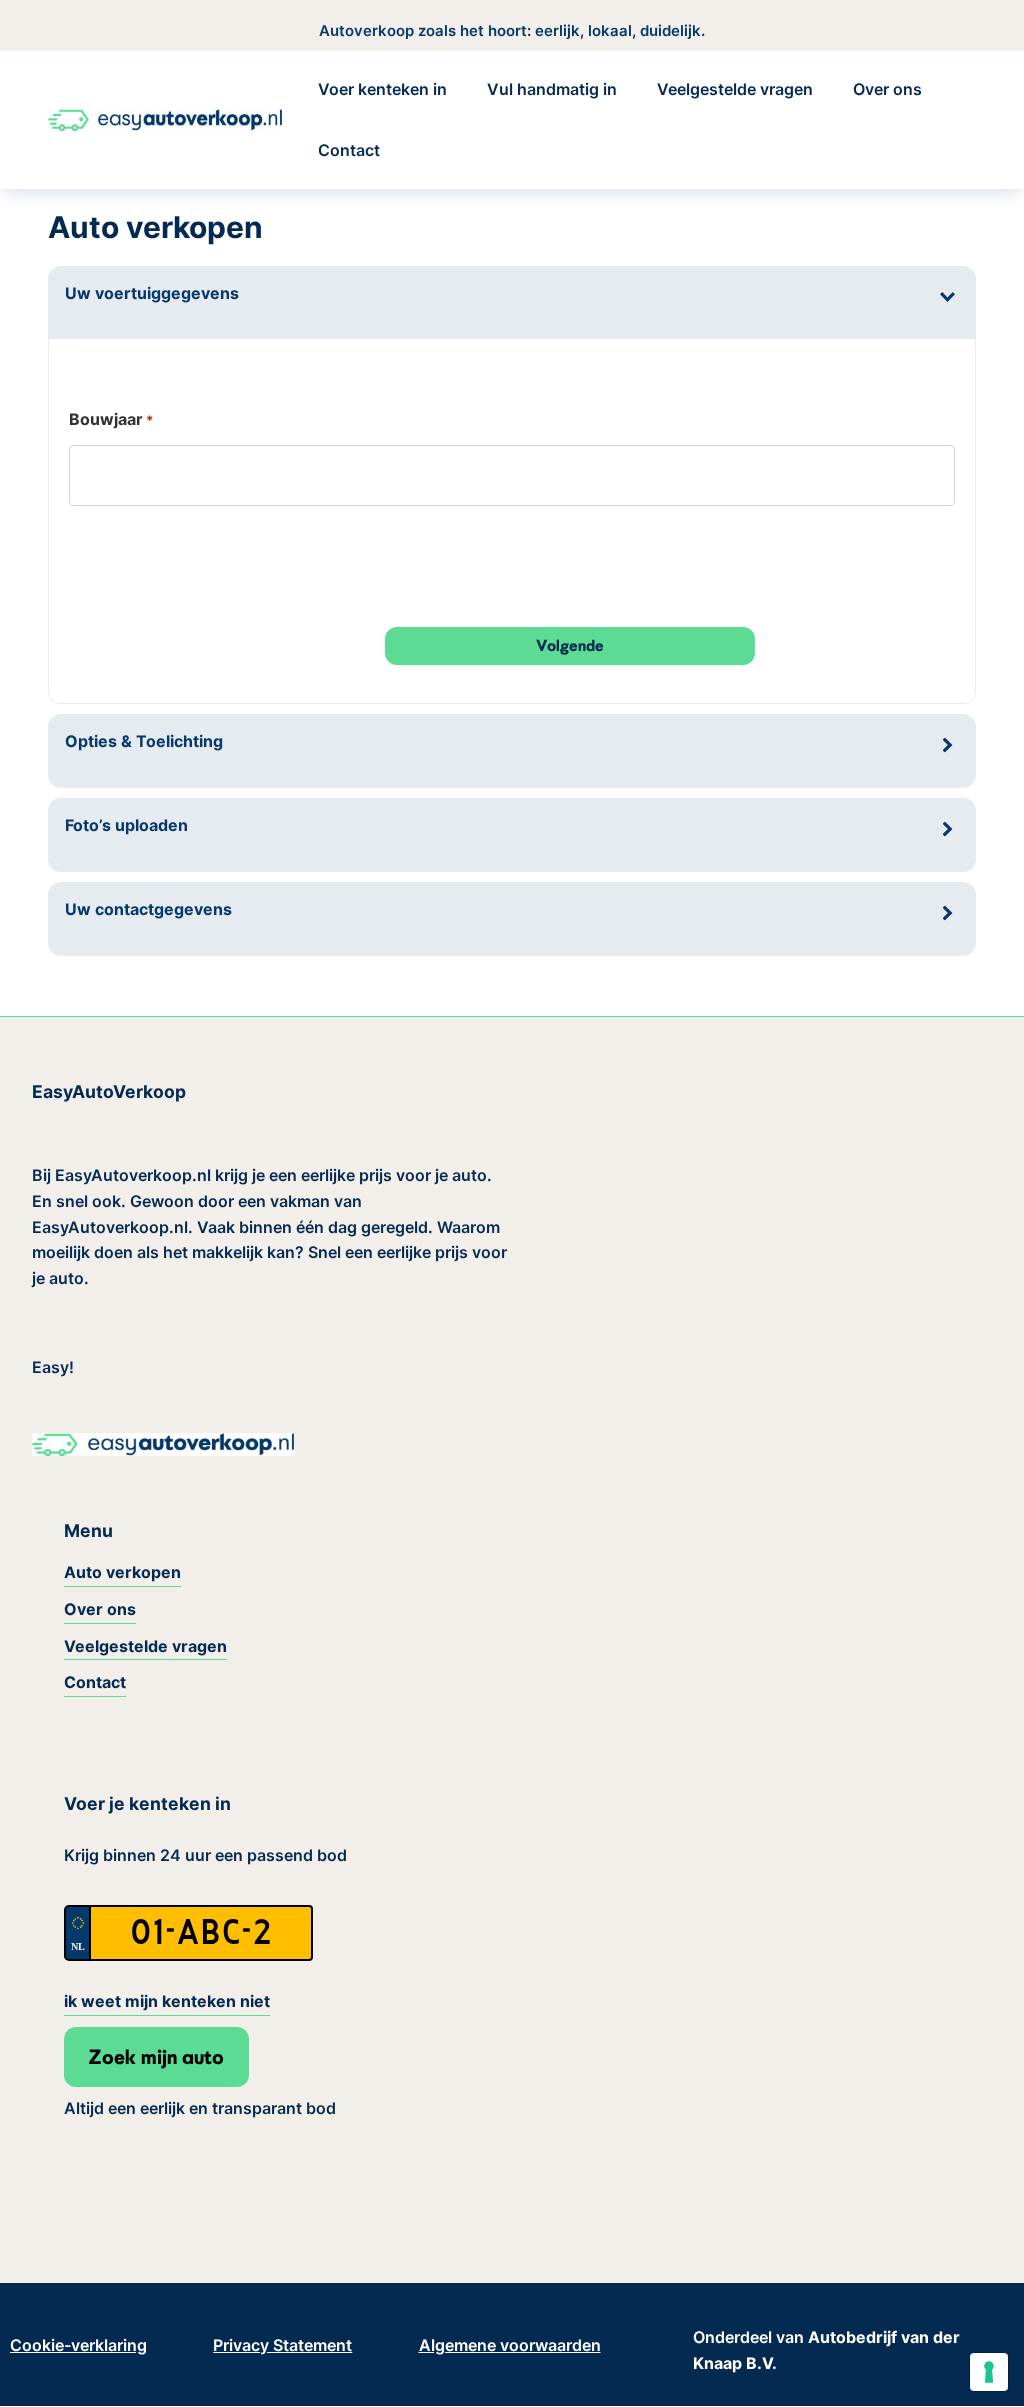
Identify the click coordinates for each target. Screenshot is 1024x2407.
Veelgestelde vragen (735, 89)
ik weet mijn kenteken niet (167, 2001)
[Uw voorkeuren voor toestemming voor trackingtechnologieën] (989, 2372)
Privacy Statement (282, 2345)
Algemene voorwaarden (510, 2345)
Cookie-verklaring (78, 2345)
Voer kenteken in (382, 89)
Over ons (887, 89)
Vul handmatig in (552, 89)
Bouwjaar (111, 419)
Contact (349, 150)
